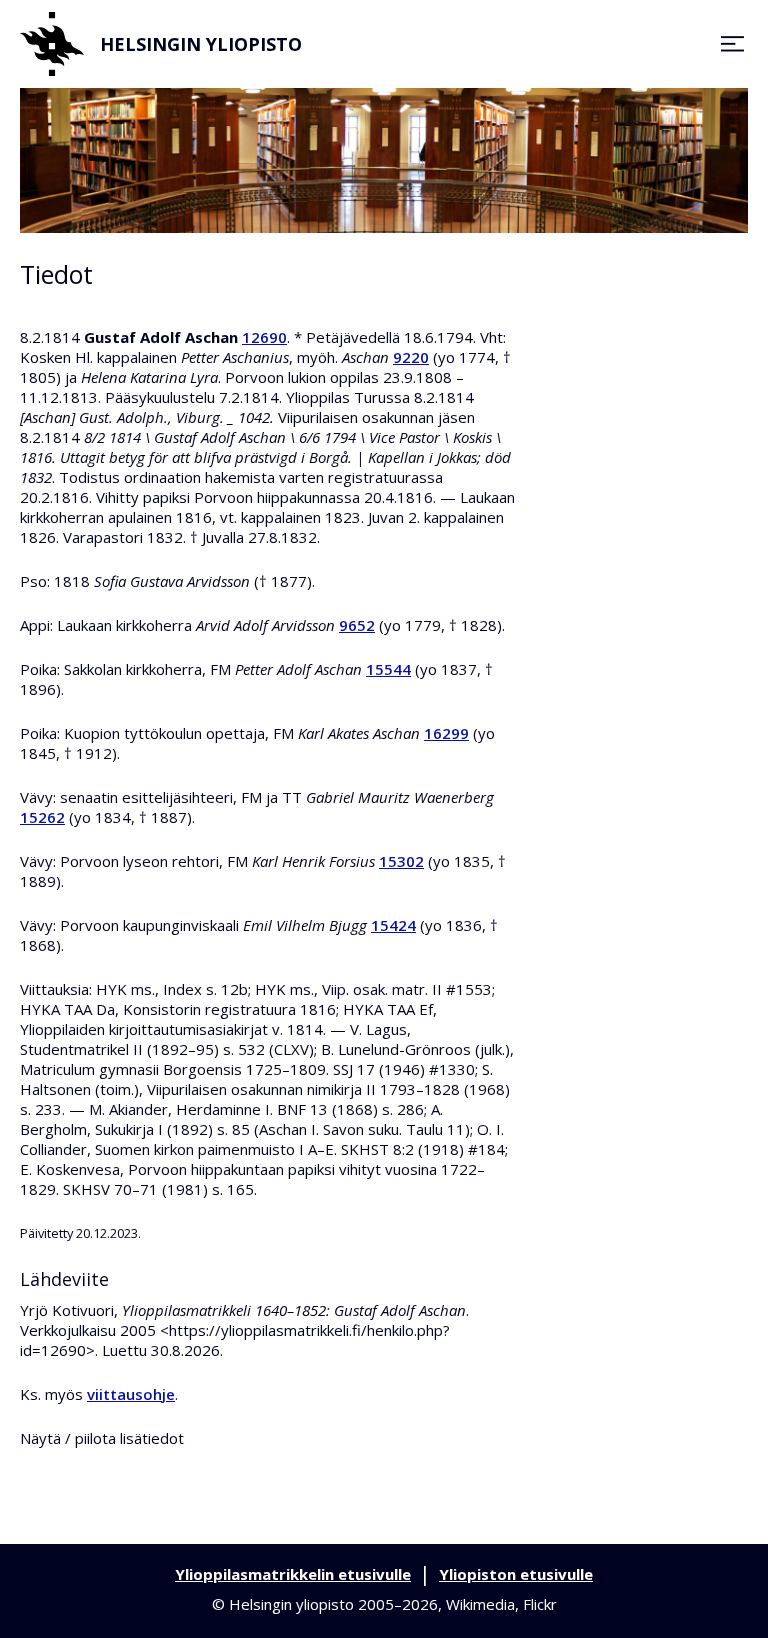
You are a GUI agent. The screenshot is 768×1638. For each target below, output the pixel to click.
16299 (446, 733)
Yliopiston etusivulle (516, 1574)
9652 (357, 625)
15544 (388, 669)
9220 (411, 357)
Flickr (540, 1604)
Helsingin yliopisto (201, 44)
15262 (42, 817)
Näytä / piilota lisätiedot (102, 1438)
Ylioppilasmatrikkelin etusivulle (293, 1574)
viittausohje (131, 1394)
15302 (401, 861)
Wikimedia (480, 1604)
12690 (264, 337)
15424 (393, 925)
